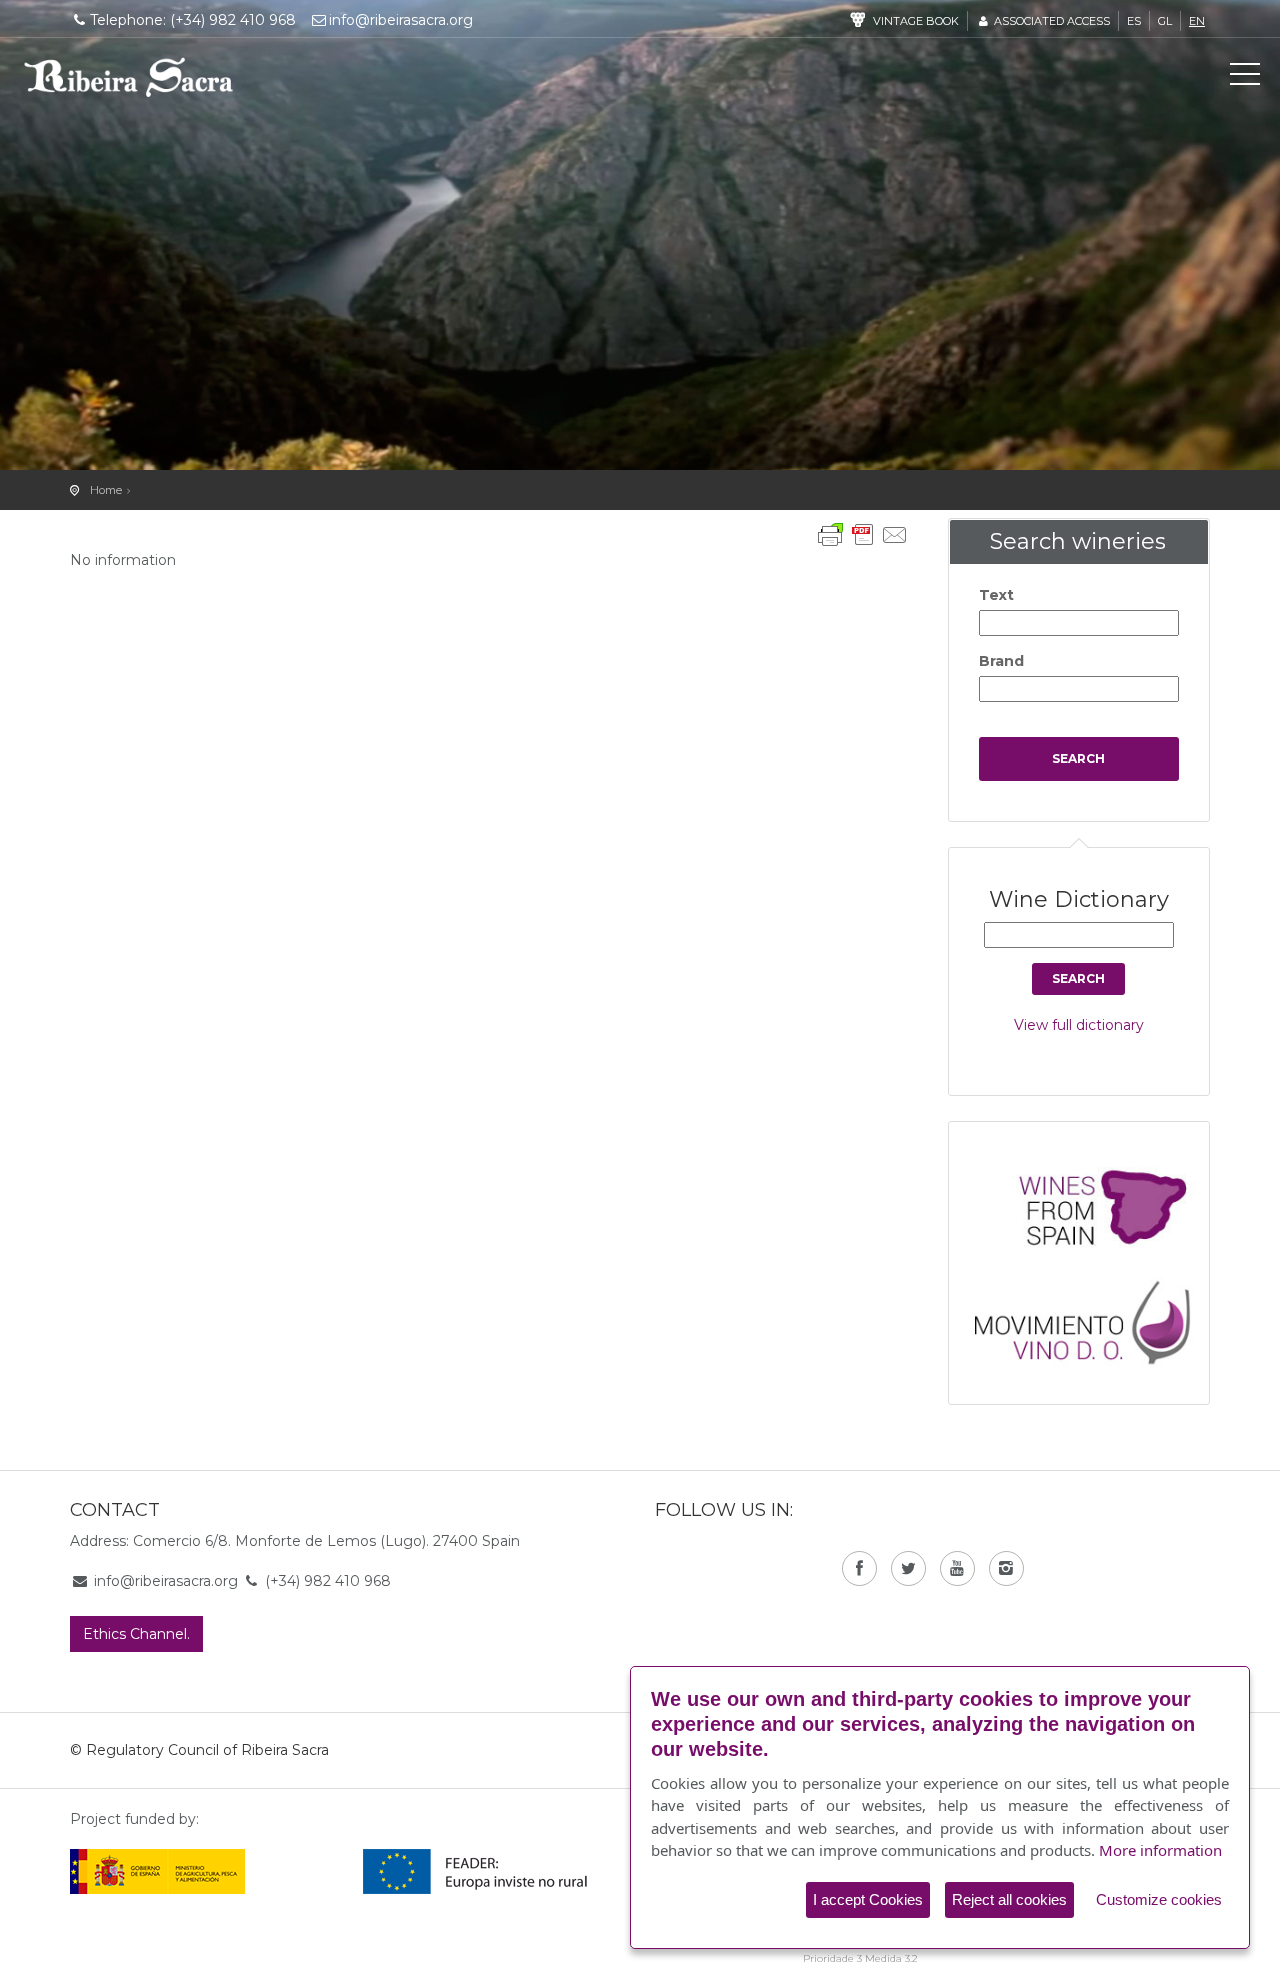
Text (996, 595)
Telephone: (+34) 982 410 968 (193, 20)
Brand (1001, 661)
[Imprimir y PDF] (863, 535)
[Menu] (1245, 78)
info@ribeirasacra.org (401, 20)
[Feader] (475, 1870)
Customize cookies (1159, 1899)
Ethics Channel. (136, 1634)
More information (1160, 1850)
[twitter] (908, 1568)
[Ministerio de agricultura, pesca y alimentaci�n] (157, 1870)
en (1197, 21)
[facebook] (859, 1568)
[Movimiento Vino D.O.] (1089, 1317)
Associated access (1050, 21)
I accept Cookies (868, 1899)
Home (106, 490)
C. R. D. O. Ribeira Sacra (129, 77)
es (1134, 21)
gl (1165, 21)
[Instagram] (1006, 1568)
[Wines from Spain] (1089, 1206)
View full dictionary (1079, 1025)
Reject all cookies (1009, 1899)
